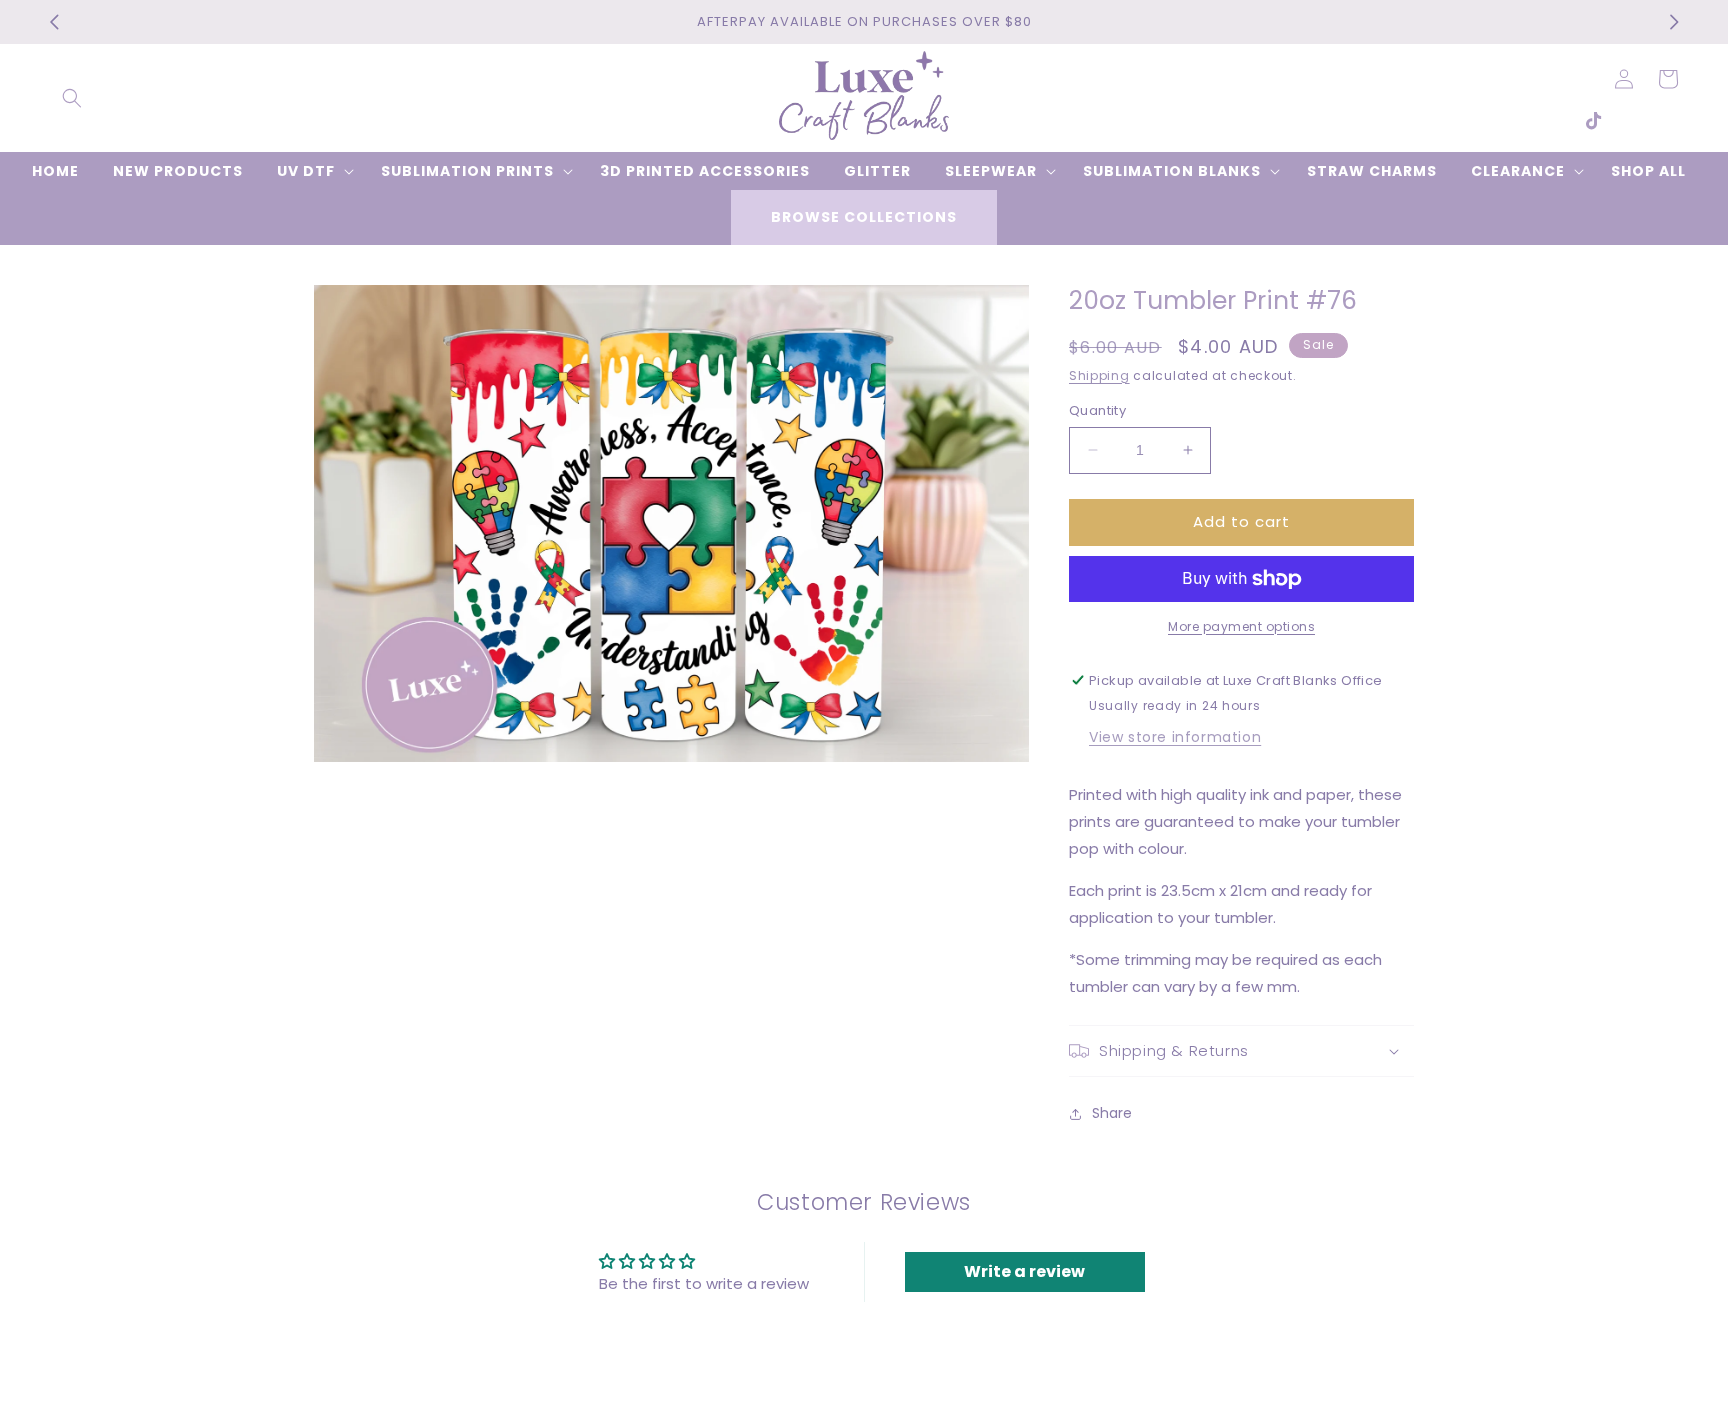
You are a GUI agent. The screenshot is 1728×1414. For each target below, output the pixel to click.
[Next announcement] (1674, 22)
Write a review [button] (1024, 1271)
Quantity (1097, 410)
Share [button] (1112, 1113)
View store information (1175, 737)
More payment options (1241, 626)
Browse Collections (864, 217)
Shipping (1099, 375)
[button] (72, 98)
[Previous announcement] (54, 22)
